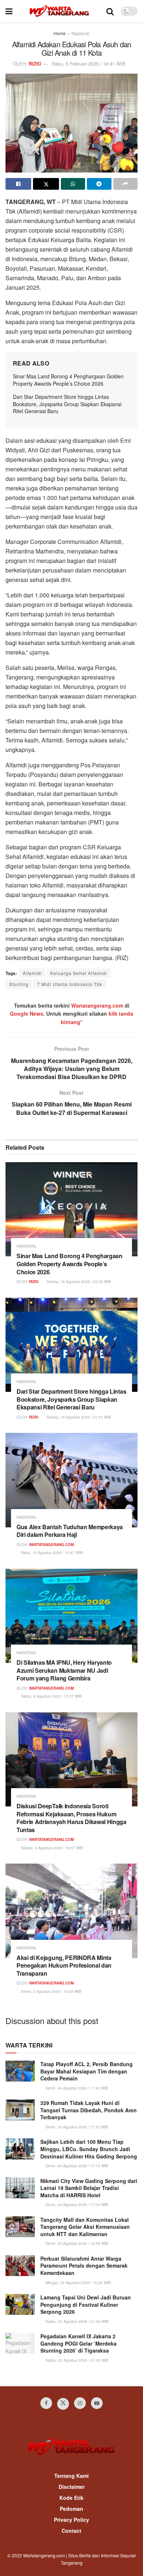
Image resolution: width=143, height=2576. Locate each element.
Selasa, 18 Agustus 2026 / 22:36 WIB (78, 1282)
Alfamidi (32, 973)
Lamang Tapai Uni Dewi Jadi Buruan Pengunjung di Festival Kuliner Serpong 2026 (86, 2304)
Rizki (35, 64)
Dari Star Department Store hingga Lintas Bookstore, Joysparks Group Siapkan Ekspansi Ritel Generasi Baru (67, 404)
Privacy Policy (71, 2520)
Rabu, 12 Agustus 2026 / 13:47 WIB (51, 1553)
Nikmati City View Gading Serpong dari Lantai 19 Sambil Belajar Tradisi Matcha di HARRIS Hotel (89, 2188)
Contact (71, 2531)
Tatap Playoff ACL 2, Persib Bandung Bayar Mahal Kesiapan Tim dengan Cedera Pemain (87, 2071)
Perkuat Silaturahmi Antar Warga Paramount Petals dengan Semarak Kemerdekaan (84, 2266)
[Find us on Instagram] (80, 2403)
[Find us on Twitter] (63, 2404)
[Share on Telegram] (99, 184)
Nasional (80, 33)
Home (60, 33)
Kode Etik (71, 2498)
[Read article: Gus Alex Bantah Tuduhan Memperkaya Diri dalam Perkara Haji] (71, 1480)
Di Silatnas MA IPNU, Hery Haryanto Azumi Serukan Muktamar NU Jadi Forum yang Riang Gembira (64, 1670)
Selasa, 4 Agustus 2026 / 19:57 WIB (52, 1848)
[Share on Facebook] (18, 184)
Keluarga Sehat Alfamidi (79, 973)
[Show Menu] (9, 11)
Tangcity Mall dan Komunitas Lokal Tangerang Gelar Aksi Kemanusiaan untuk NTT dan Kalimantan (85, 2227)
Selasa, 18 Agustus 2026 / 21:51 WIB (78, 1417)
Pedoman (71, 2509)
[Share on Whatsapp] (73, 184)
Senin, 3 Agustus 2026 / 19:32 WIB (51, 1991)
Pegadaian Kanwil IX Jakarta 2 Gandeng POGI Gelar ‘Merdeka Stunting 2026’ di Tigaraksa (78, 2343)
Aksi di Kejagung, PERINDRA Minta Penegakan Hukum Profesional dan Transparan (64, 1965)
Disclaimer (72, 2487)
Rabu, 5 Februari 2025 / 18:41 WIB (89, 64)
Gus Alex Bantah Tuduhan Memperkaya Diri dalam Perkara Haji (70, 1531)
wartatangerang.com (51, 1545)
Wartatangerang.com (97, 1005)
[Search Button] (110, 11)
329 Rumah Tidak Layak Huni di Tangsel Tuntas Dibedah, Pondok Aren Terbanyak (89, 2110)
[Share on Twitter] (46, 184)
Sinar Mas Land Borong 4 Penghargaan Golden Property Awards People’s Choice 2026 (68, 380)
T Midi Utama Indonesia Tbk (70, 984)
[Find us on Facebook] (46, 2403)
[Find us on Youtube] (97, 2403)
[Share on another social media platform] (125, 184)
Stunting (19, 984)
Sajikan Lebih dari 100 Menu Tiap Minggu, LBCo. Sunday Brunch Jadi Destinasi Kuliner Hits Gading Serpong (89, 2149)
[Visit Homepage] (59, 11)
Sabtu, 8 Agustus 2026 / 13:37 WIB (51, 1696)
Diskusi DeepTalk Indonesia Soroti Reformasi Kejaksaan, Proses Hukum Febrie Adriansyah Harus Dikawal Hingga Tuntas (71, 1818)
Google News (27, 1013)
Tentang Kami (71, 2476)
